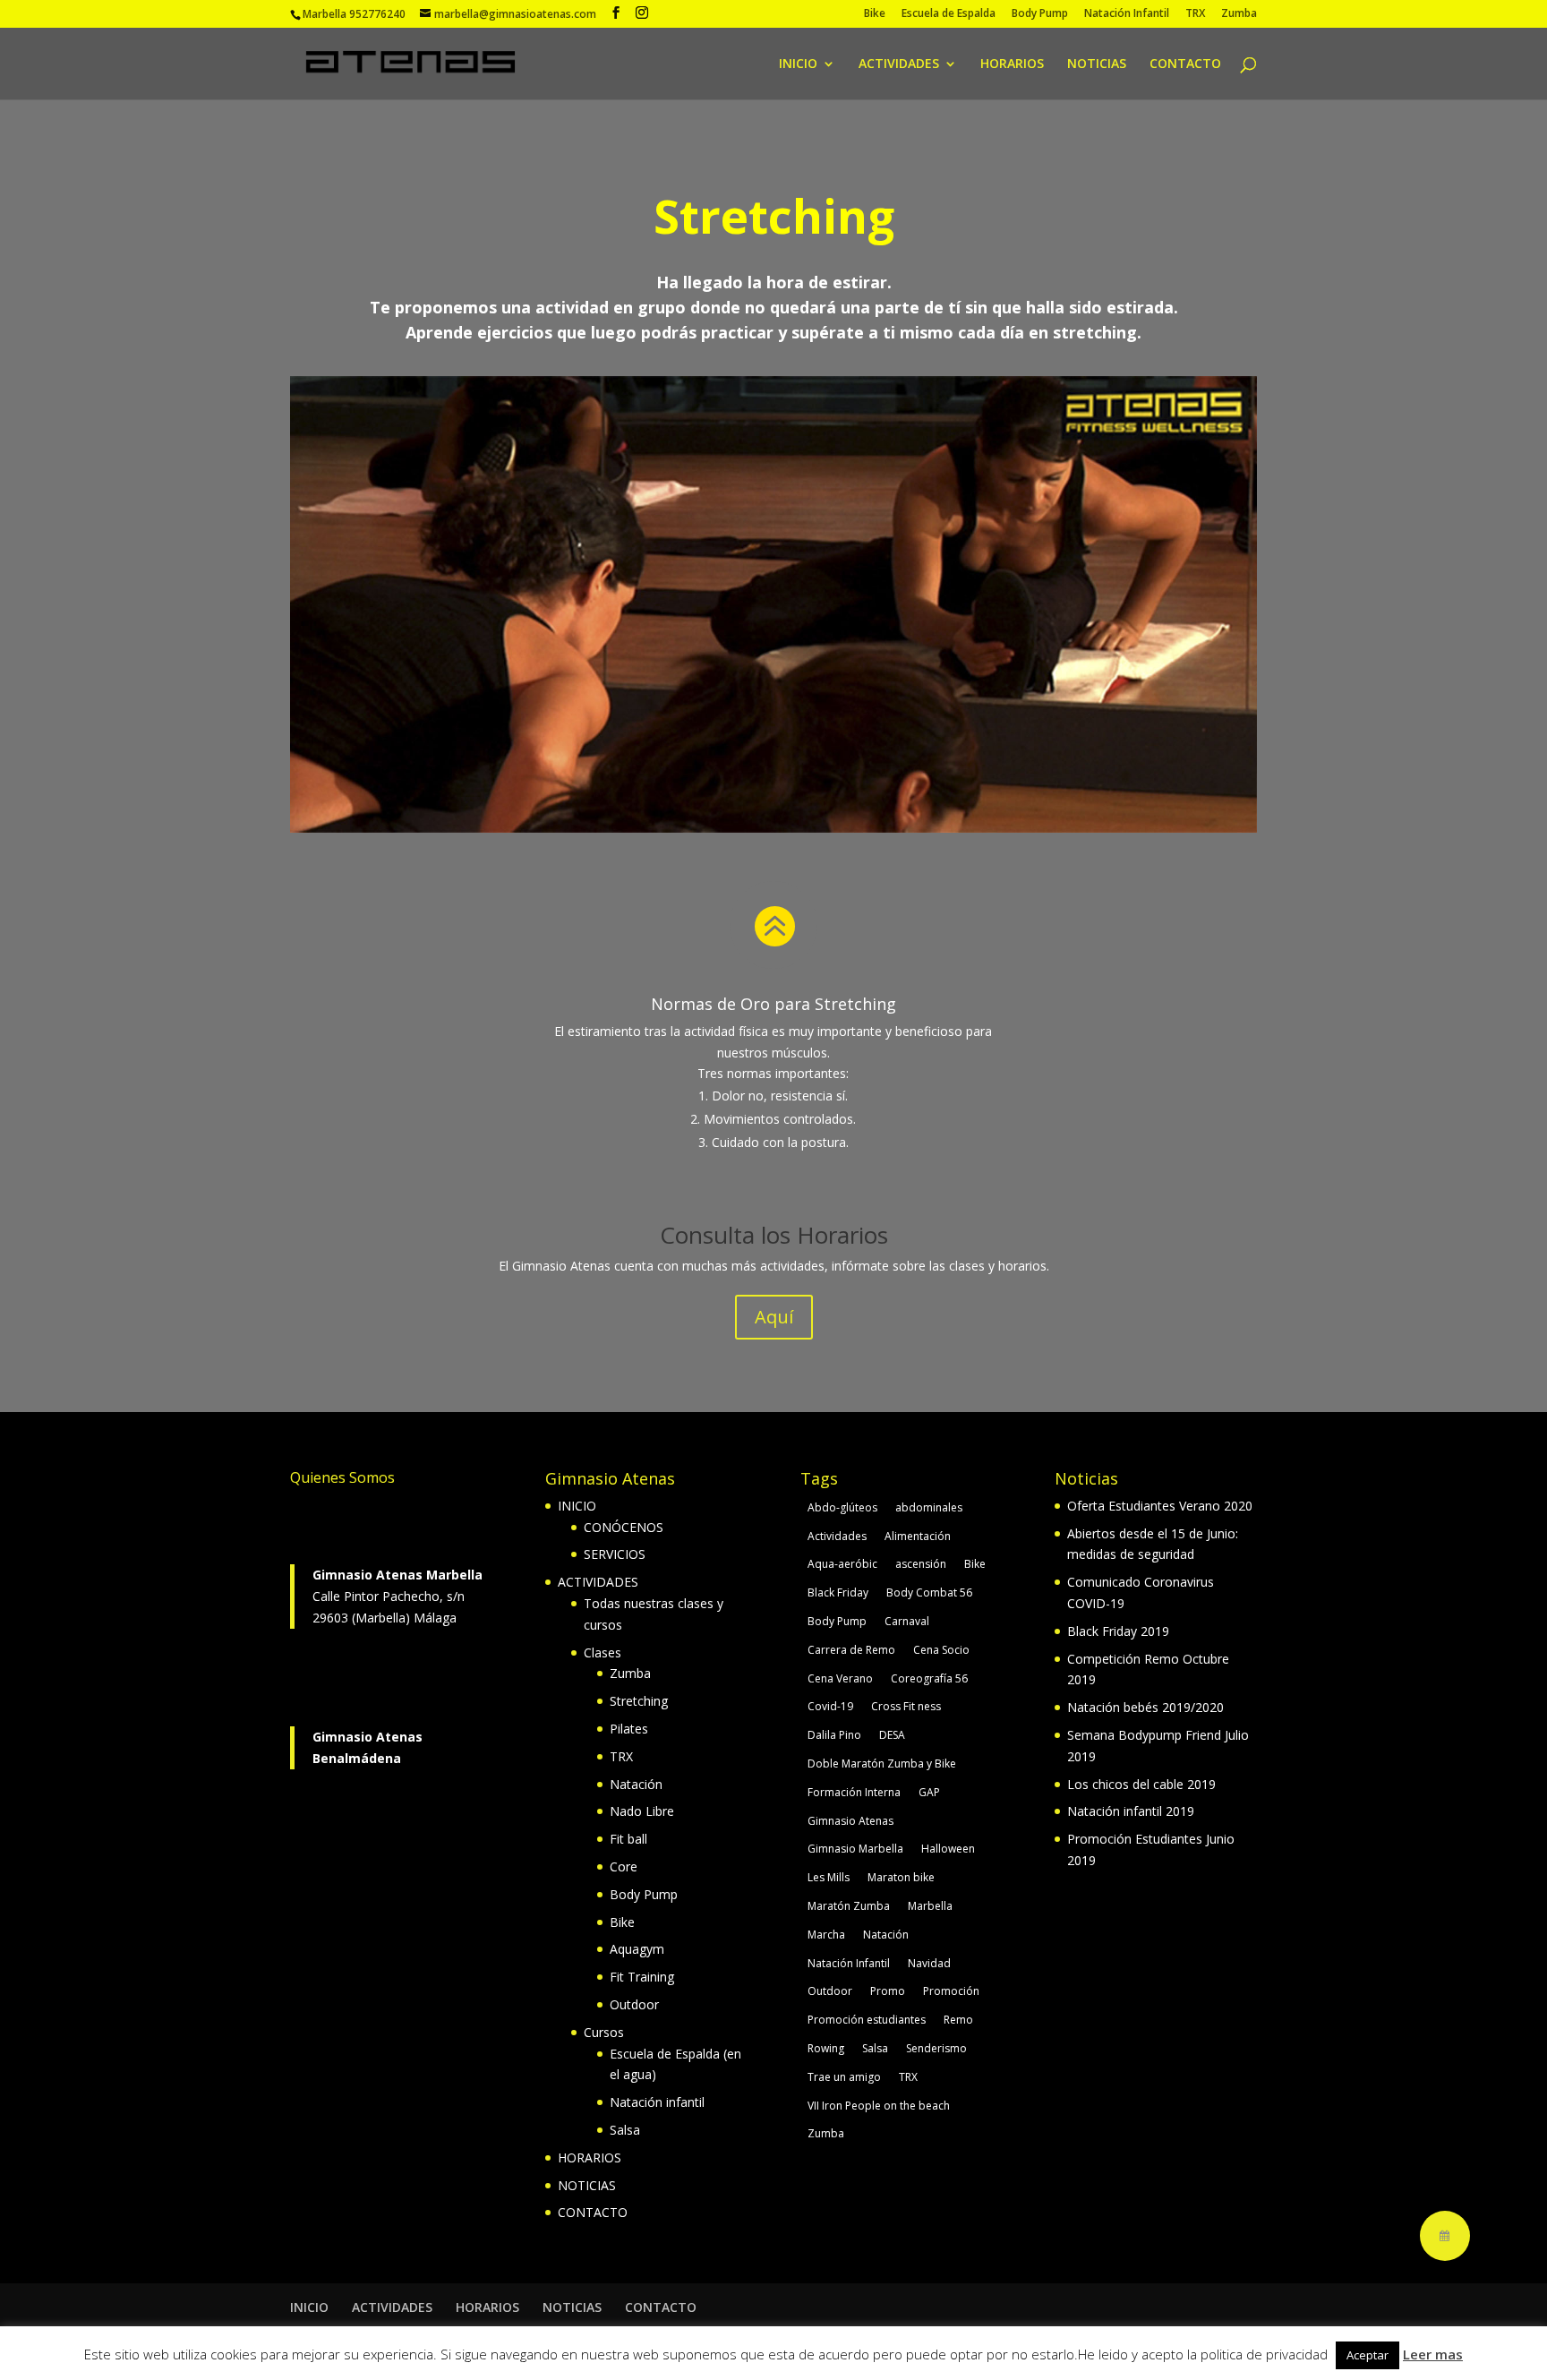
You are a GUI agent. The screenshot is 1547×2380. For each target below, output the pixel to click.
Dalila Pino (834, 1735)
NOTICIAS (1097, 64)
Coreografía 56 (929, 1678)
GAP (929, 1792)
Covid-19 (830, 1706)
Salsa (625, 2130)
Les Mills (829, 1877)
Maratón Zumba (849, 1906)
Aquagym (637, 1949)
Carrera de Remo (851, 1650)
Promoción (951, 1991)
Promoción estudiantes (867, 2020)
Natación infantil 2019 (1131, 1811)
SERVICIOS (615, 1554)
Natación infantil (657, 2102)
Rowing (826, 2048)
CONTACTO (1185, 64)
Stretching (639, 1701)
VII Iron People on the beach (879, 2106)
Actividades (837, 1536)
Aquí (774, 1317)
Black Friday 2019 (1118, 1631)
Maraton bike (901, 1877)
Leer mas (1433, 2354)
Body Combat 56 (929, 1592)
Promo (888, 1991)
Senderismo (936, 2048)
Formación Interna (854, 1792)
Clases (603, 1652)
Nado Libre (642, 1811)
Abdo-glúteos (842, 1507)
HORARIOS (1012, 64)
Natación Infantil (1127, 14)
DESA (892, 1735)
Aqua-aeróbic (842, 1564)
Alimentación (918, 1536)
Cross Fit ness (906, 1706)
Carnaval (907, 1621)
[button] (1445, 2236)
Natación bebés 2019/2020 (1145, 1707)
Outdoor (634, 2004)
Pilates (629, 1729)
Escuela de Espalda (949, 14)
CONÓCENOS (624, 1527)
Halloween (948, 1849)
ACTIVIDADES (899, 64)
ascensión (921, 1564)
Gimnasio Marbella (855, 1849)
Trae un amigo (844, 2077)
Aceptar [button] (1368, 2355)
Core (624, 1866)
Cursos (604, 2032)
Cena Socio (941, 1650)
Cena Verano (840, 1678)
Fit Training (642, 1977)
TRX (1195, 14)
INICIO (798, 64)
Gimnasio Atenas (850, 1821)
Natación (636, 1784)
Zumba (1239, 14)
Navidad (929, 1963)
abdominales (929, 1507)
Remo (958, 2020)
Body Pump (1040, 14)
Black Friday (838, 1592)
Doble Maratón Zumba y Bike (882, 1764)
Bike (875, 14)
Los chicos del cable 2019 (1141, 1784)
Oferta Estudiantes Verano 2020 (1160, 1506)
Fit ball (628, 1839)
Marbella (930, 1906)
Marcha (826, 1935)
